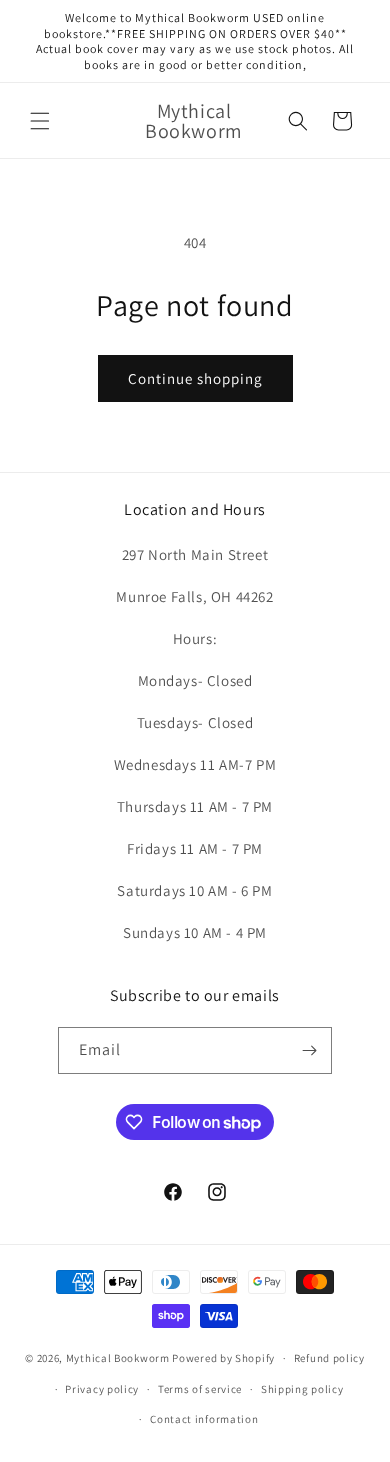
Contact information (204, 1419)
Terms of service (200, 1389)
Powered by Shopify (223, 1358)
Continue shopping (195, 378)
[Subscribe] (309, 1050)
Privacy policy (102, 1389)
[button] (40, 121)
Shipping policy (302, 1389)
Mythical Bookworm (118, 1358)
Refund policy (329, 1358)
